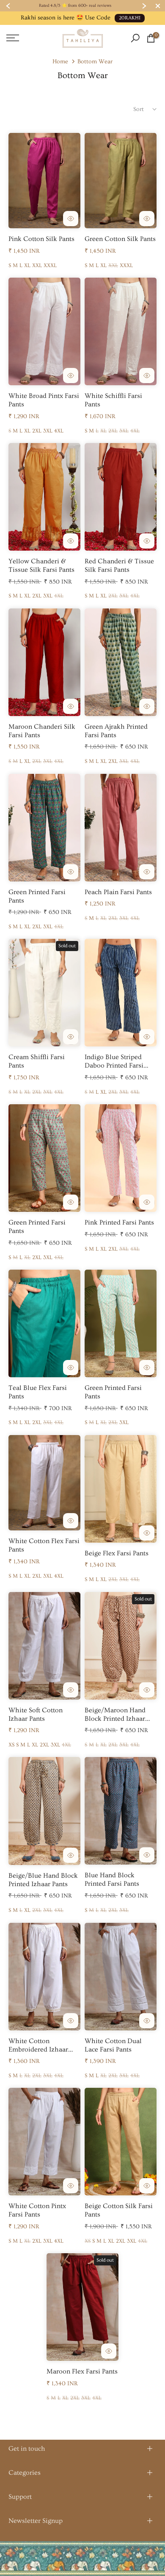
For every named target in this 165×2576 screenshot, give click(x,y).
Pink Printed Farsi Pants (119, 1222)
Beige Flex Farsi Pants (117, 1553)
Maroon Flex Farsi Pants (82, 2371)
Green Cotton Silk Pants (120, 239)
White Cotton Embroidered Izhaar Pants (38, 2049)
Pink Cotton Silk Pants (41, 239)
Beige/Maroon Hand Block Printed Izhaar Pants (115, 1719)
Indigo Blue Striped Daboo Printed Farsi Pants (114, 1065)
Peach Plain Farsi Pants (118, 892)
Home (60, 62)
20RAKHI (130, 18)
